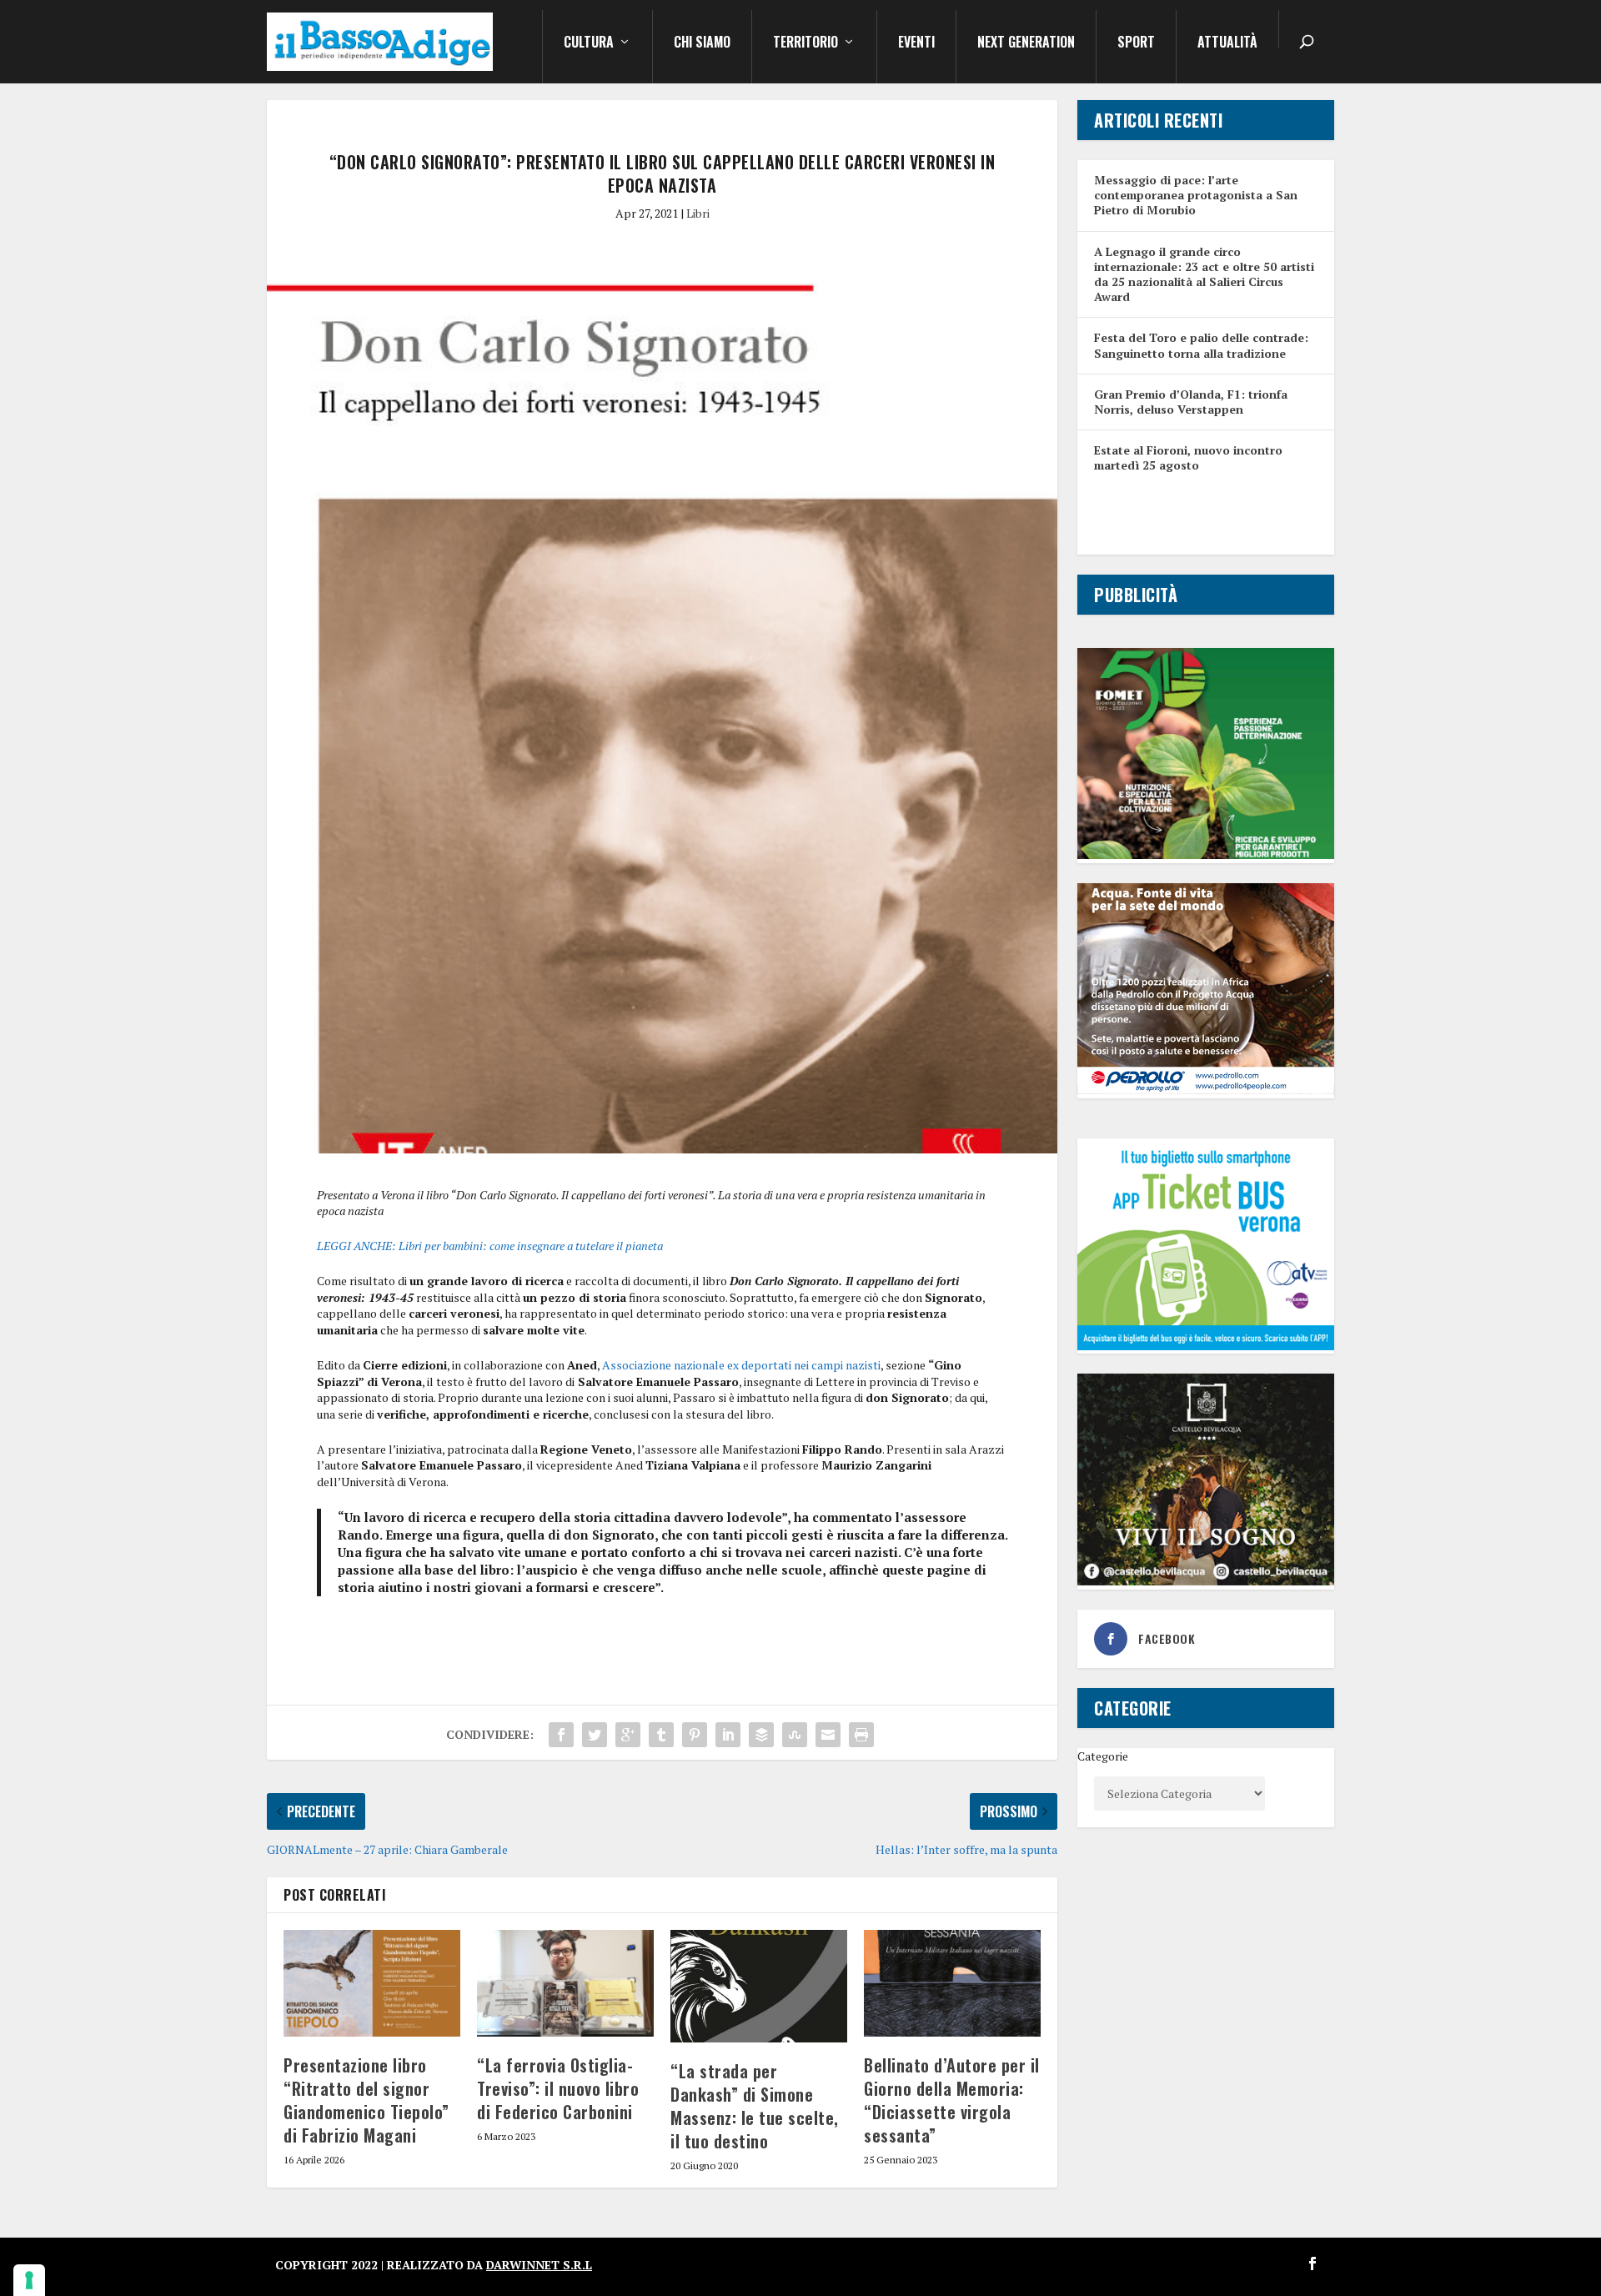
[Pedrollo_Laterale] (1206, 1090)
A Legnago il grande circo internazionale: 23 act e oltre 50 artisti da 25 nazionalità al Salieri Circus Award (1204, 274)
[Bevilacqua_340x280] (1206, 1581)
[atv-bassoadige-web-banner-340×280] (1206, 1346)
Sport (1136, 43)
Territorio (806, 43)
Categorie (1103, 1756)
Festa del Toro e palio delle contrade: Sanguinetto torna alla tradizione (1201, 345)
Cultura (589, 43)
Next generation (1026, 43)
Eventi (916, 43)
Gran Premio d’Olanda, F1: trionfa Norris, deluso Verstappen (1191, 402)
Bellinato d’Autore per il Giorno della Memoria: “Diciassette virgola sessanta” (952, 2100)
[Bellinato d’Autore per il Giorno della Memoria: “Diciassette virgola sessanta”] (952, 1983)
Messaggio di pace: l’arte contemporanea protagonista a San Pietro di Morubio (1196, 195)
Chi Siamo (702, 43)
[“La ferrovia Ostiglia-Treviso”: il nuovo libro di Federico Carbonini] (565, 1983)
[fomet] (1206, 854)
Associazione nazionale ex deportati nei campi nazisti (741, 1365)
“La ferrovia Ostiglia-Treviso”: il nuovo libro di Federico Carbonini (558, 2088)
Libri (698, 213)
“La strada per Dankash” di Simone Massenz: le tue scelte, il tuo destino (755, 2106)
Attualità (1227, 43)
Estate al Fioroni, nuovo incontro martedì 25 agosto (1188, 457)
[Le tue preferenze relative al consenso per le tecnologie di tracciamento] (29, 2280)
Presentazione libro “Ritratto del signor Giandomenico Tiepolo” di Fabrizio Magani (366, 2100)
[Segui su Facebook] (1312, 2263)
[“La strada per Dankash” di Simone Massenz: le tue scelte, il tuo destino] (759, 1986)
